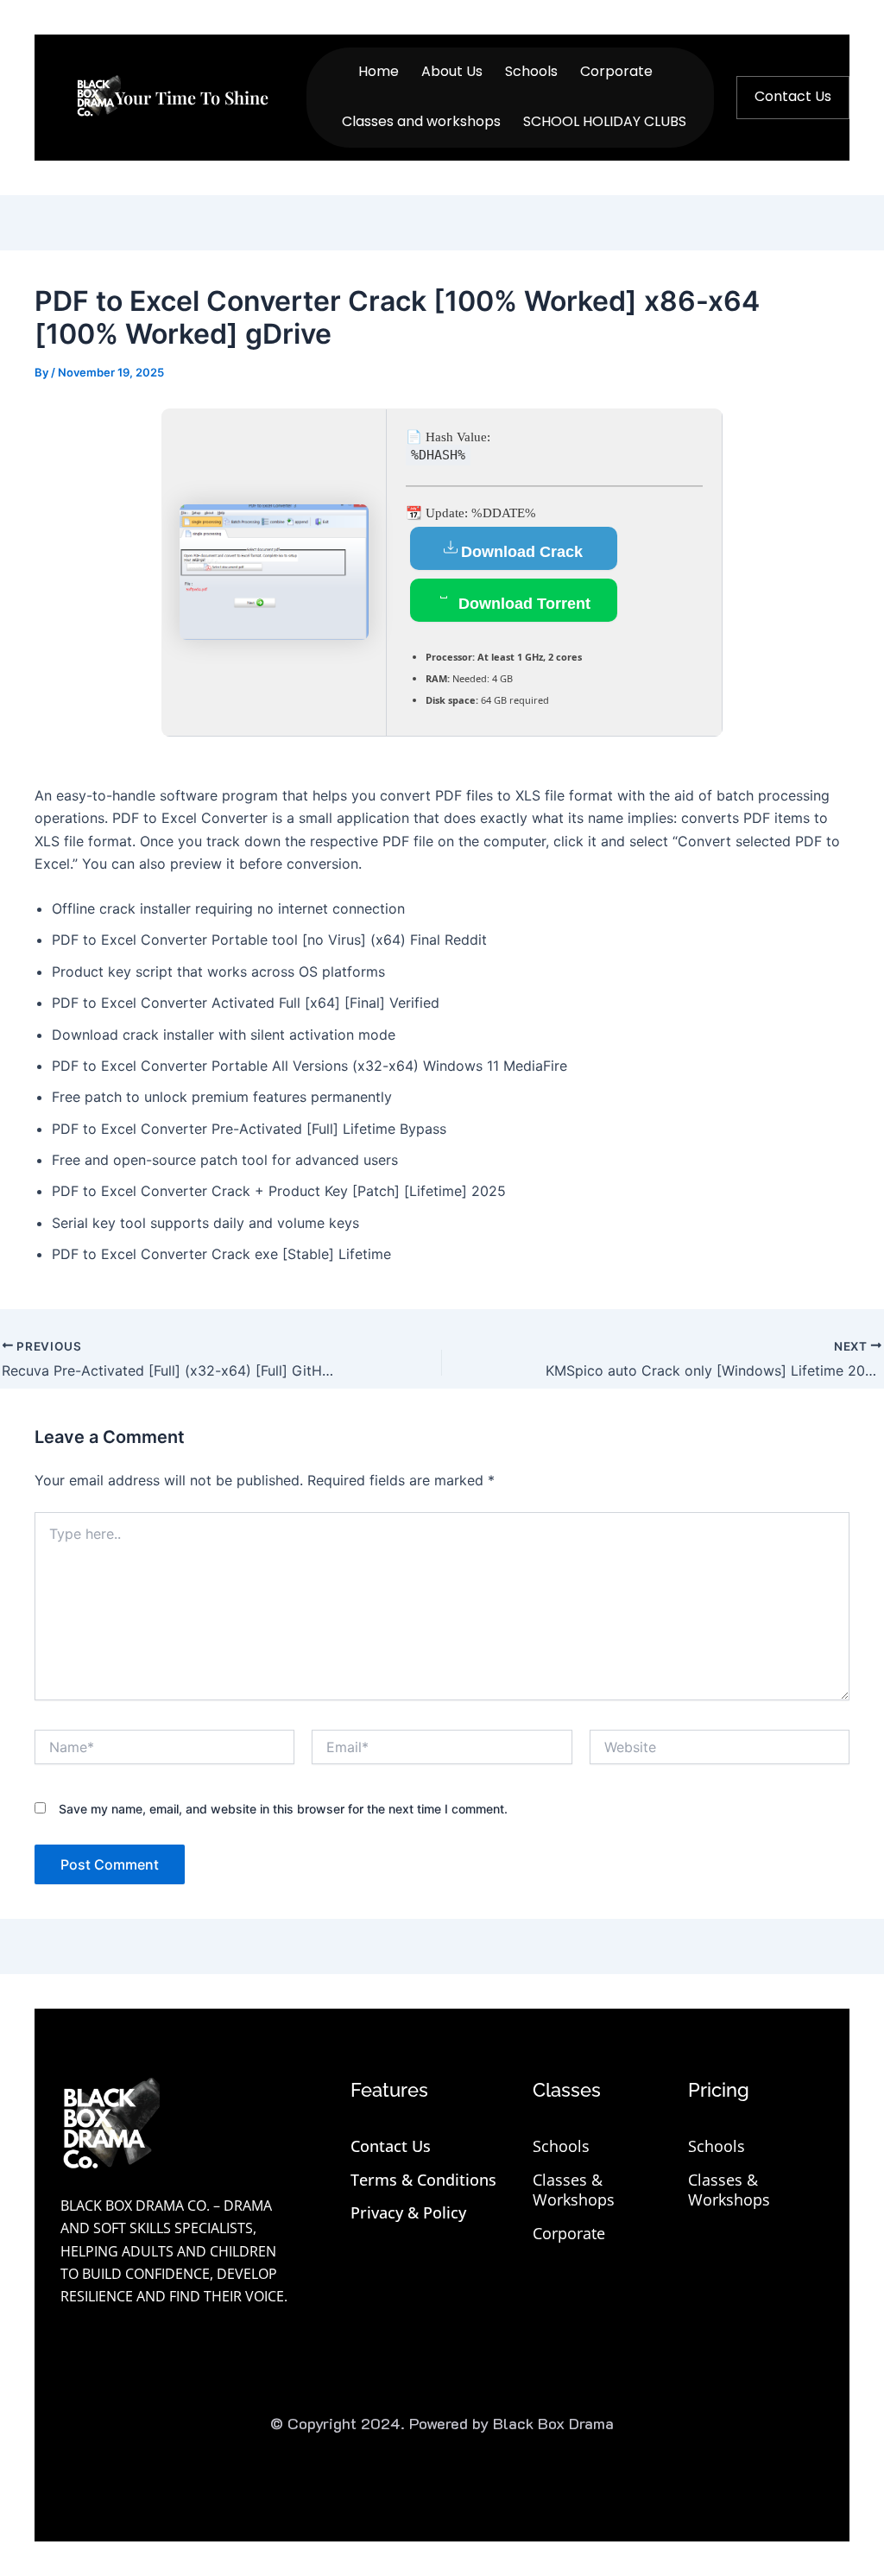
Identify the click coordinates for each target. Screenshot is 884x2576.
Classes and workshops (421, 121)
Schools (531, 71)
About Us (452, 71)
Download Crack (522, 552)
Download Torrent (522, 604)
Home (379, 71)
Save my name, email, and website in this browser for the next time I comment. (283, 1809)
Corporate (616, 71)
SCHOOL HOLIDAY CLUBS (605, 121)
